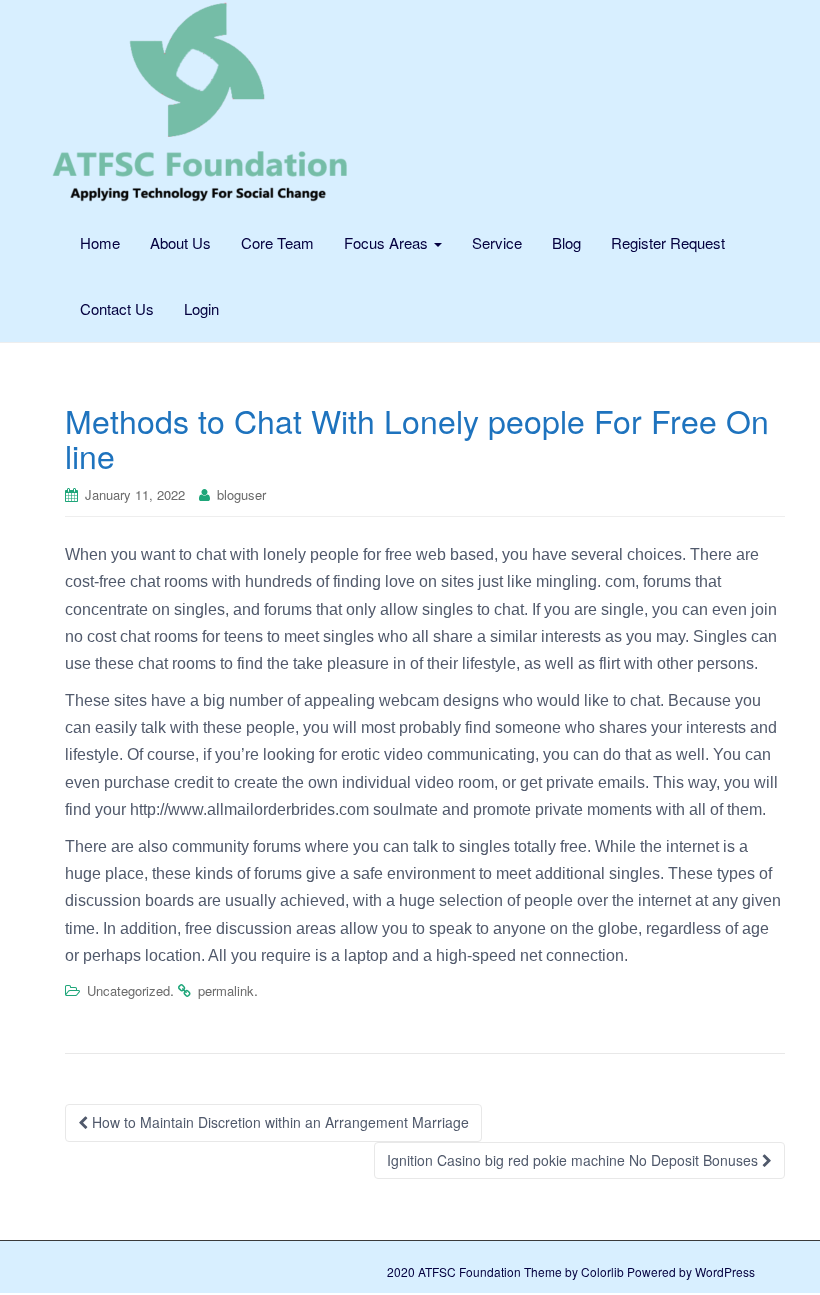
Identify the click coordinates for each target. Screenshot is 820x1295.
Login (201, 308)
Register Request (668, 242)
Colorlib (602, 1271)
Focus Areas (388, 242)
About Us (180, 242)
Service (497, 242)
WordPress (725, 1271)
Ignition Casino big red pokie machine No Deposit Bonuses (574, 1160)
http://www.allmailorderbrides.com (249, 809)
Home (100, 242)
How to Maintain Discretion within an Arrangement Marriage (278, 1122)
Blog (566, 242)
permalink (226, 990)
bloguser (241, 494)
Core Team (277, 242)
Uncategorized (128, 990)
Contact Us (117, 308)
